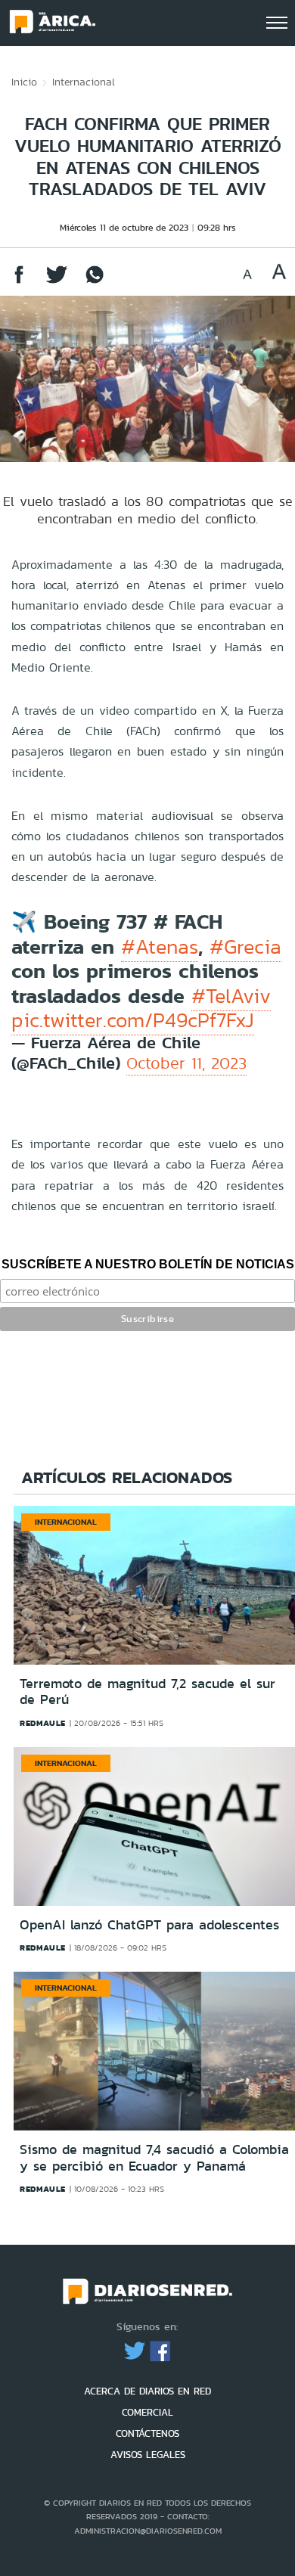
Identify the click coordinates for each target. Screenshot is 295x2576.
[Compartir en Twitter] (57, 282)
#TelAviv (231, 996)
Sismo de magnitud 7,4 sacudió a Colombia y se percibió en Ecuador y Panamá (154, 2158)
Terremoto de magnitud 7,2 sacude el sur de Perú (147, 1692)
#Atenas (160, 947)
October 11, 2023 (186, 1063)
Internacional (84, 82)
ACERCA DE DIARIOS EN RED (147, 2391)
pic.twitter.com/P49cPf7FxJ (133, 1020)
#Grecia (245, 947)
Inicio (24, 82)
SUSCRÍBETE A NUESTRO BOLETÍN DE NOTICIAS (148, 1264)
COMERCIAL (147, 2412)
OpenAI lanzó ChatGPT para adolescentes (149, 1925)
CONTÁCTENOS (147, 2433)
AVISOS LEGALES (148, 2455)
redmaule (43, 1723)
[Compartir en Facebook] (19, 282)
